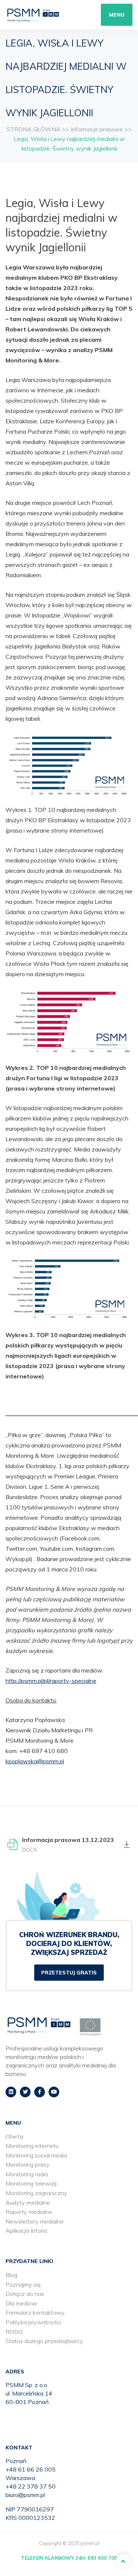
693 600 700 (102, 2558)
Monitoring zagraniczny (36, 2193)
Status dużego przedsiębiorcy (44, 2341)
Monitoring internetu (32, 2146)
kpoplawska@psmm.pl (35, 1761)
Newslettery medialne (35, 2221)
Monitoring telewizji (31, 2183)
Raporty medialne (29, 2212)
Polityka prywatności (33, 2322)
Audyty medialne (28, 2203)
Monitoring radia (27, 2174)
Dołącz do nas (25, 2294)
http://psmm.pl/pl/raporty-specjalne (51, 1681)
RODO (14, 2332)
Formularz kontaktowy (35, 2312)
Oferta (14, 2136)
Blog (11, 2275)
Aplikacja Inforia (26, 2231)
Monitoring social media (36, 2155)
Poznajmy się (23, 2284)
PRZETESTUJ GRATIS (69, 1973)
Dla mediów (21, 2303)
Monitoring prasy (28, 2165)
